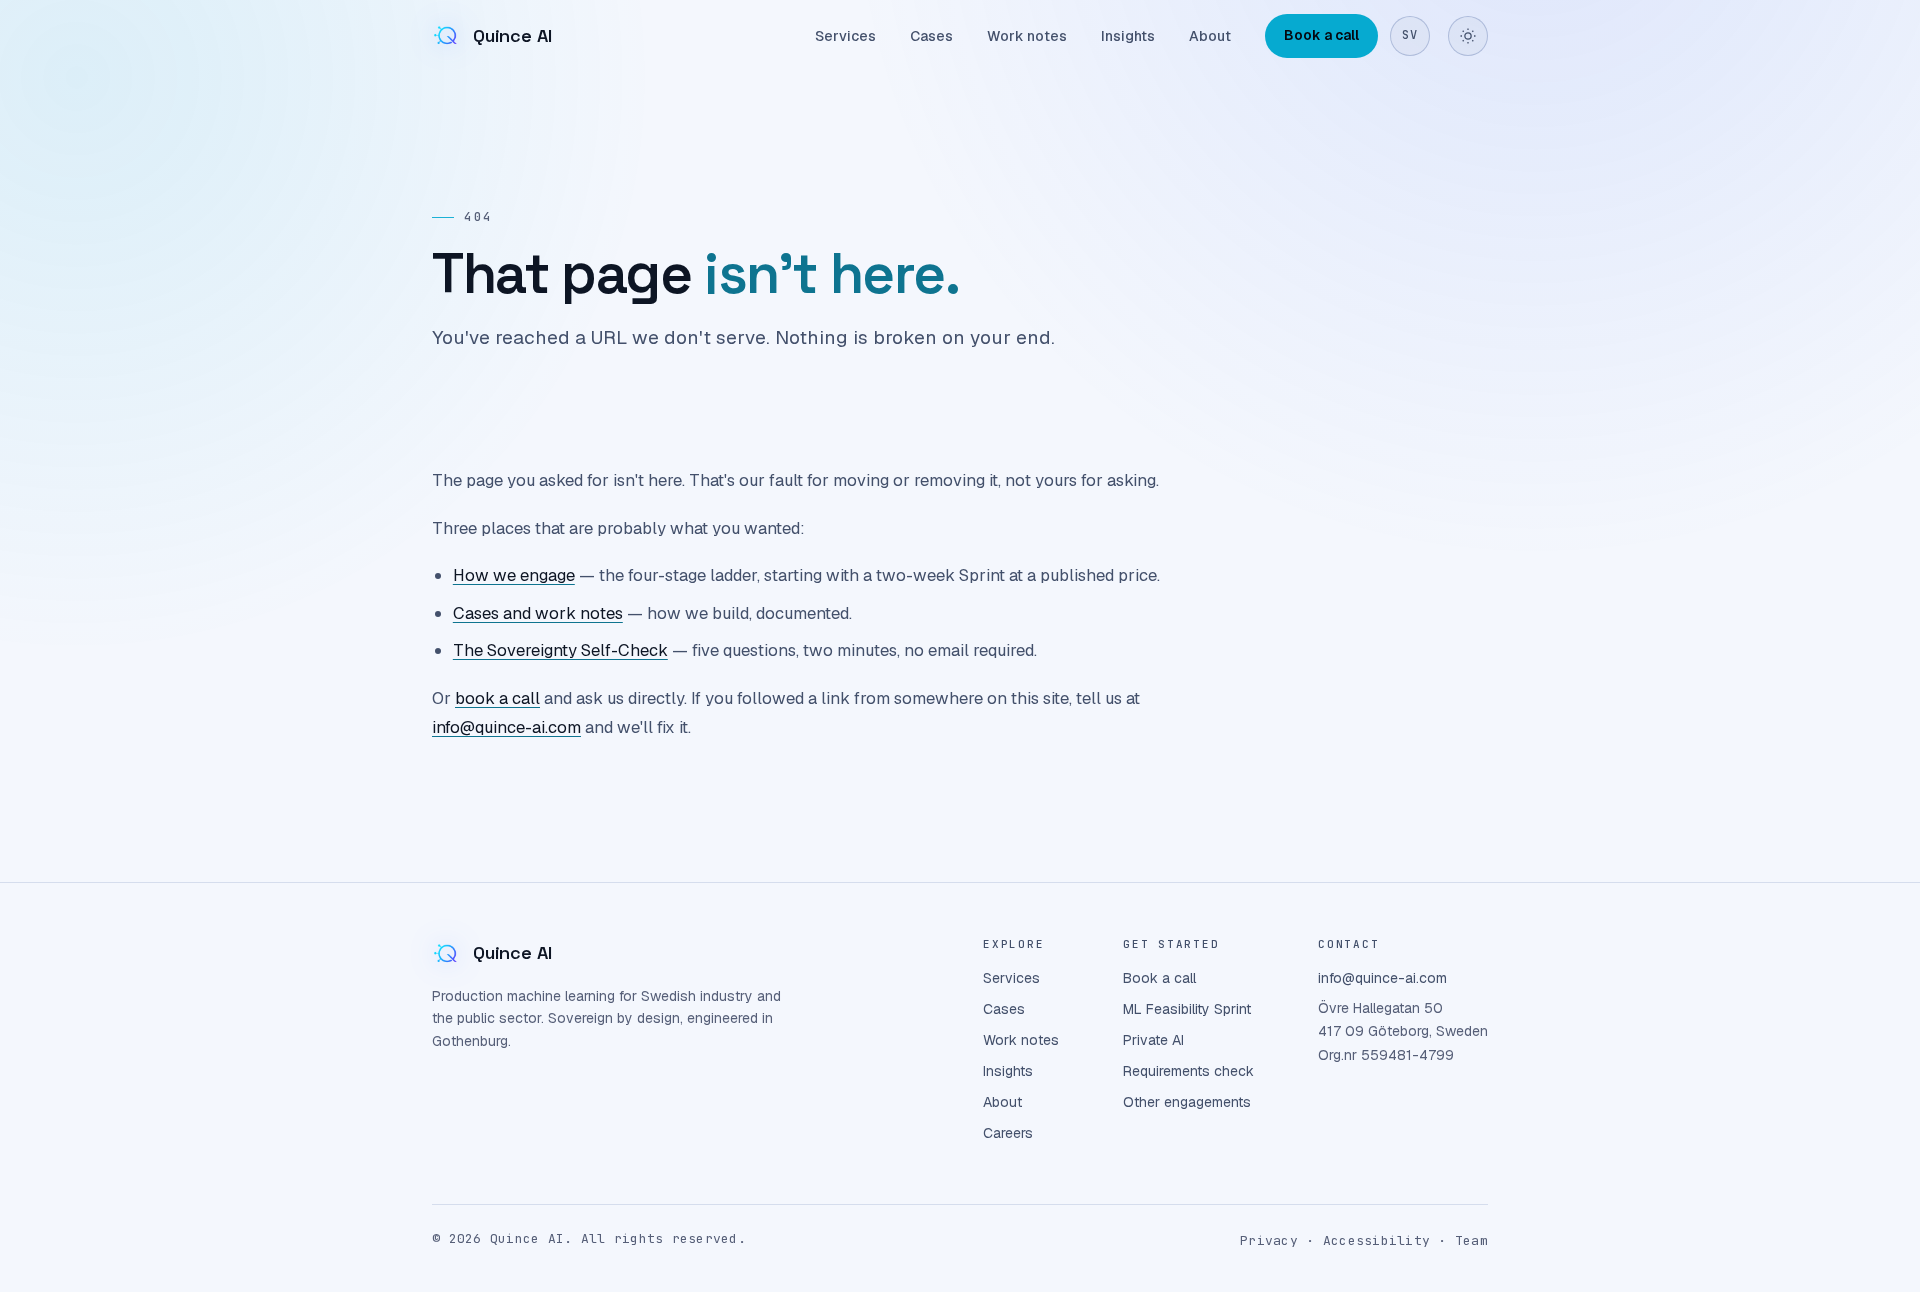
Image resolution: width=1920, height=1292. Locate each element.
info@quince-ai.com (506, 727)
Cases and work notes (538, 613)
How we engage (514, 575)
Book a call (1321, 35)
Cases (931, 36)
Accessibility (1376, 1240)
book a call (497, 698)
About (1210, 36)
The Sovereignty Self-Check (560, 650)
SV (1409, 35)
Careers (1008, 1133)
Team (1471, 1240)
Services (845, 36)
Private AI (1153, 1040)
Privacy (1269, 1240)
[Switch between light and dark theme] (1468, 36)
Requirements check (1188, 1071)
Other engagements (1187, 1102)
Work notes (1027, 36)
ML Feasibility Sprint (1187, 1009)
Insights (1128, 36)
